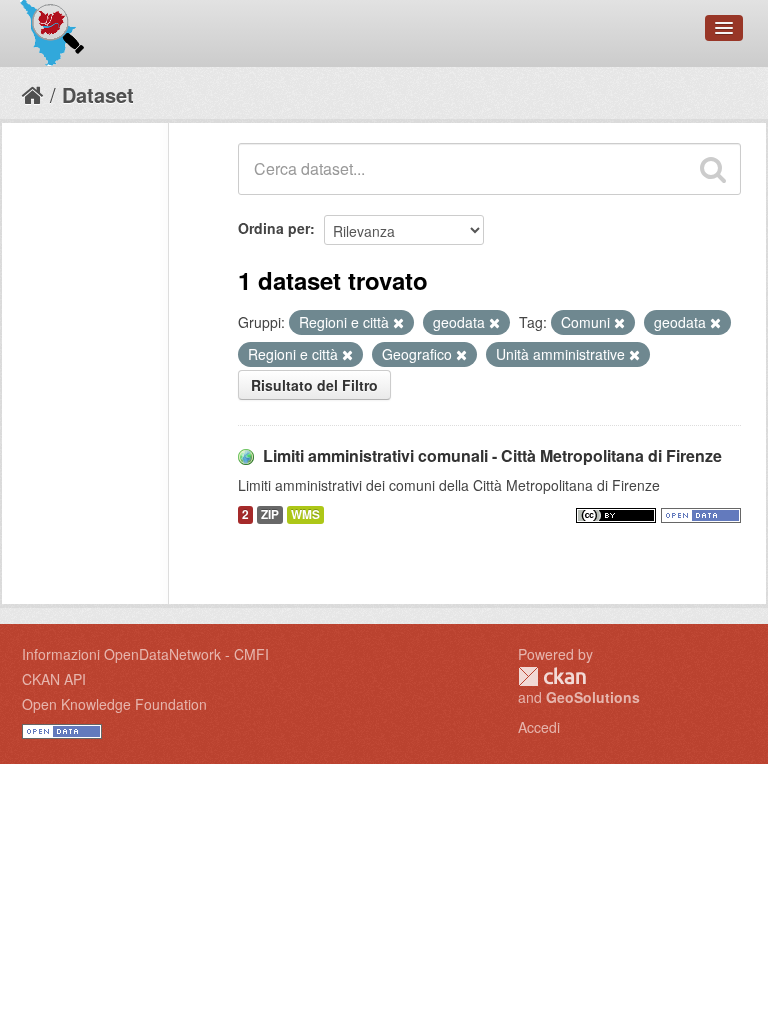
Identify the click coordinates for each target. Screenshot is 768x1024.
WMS (305, 514)
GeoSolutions (593, 697)
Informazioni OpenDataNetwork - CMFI (145, 654)
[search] (713, 169)
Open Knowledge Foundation (114, 704)
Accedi (539, 727)
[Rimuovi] (398, 323)
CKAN (552, 676)
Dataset (98, 94)
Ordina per (274, 228)
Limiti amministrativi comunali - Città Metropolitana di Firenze (492, 455)
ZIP (270, 514)
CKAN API (54, 679)
